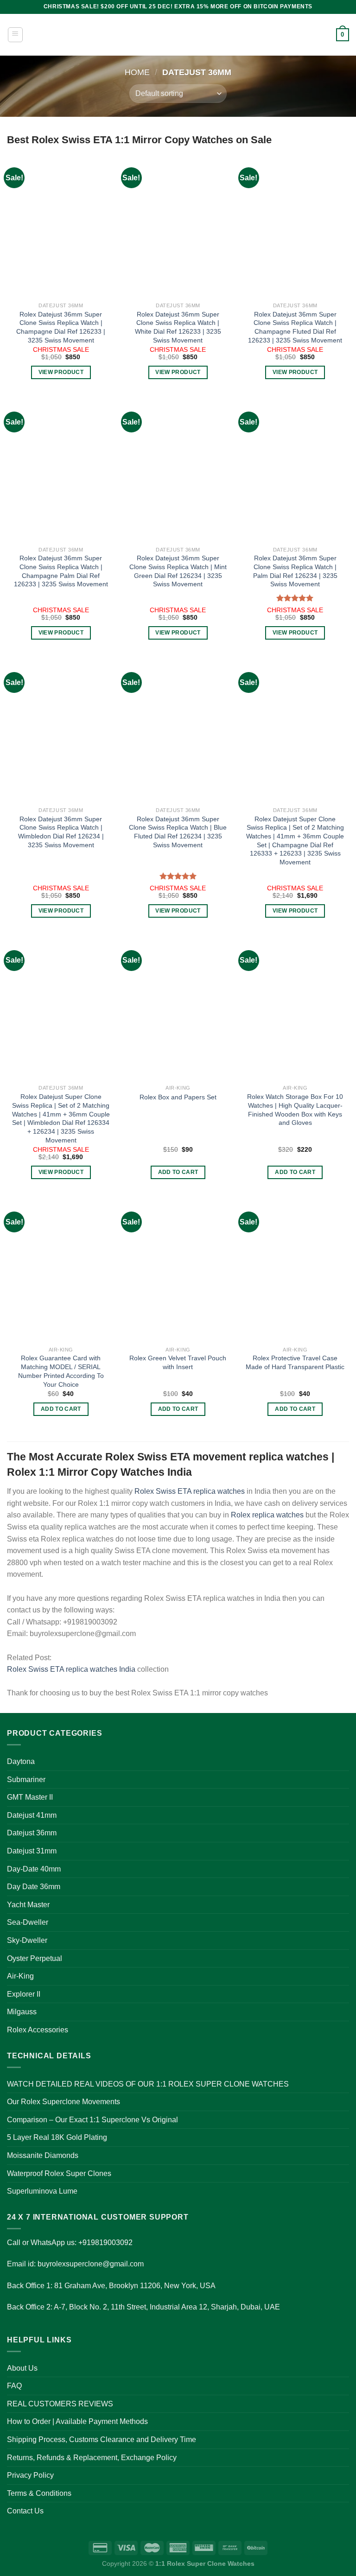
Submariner (26, 1780)
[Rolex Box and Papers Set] (178, 1008)
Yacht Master (28, 1905)
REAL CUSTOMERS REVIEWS (60, 2404)
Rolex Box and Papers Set (178, 1097)
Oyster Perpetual (35, 1958)
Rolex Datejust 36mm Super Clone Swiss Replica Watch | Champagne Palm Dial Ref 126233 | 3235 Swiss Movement (61, 571)
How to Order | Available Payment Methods (77, 2421)
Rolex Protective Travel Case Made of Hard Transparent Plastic (295, 1362)
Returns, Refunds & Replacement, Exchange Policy (92, 2458)
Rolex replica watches (267, 1515)
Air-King (20, 1976)
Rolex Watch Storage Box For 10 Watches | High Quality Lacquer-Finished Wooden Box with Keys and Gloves (295, 1110)
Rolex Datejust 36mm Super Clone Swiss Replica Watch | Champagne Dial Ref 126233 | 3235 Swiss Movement (61, 327)
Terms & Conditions (39, 2493)
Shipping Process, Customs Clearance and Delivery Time (102, 2440)
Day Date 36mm (34, 1887)
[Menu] (15, 35)
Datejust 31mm (32, 1851)
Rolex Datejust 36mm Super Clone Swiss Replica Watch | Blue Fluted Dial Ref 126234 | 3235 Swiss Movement (178, 832)
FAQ (14, 2386)
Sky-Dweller (27, 1940)
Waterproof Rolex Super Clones (59, 2173)
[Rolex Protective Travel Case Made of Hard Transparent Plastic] (295, 1269)
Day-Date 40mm (34, 1869)
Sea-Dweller (28, 1922)
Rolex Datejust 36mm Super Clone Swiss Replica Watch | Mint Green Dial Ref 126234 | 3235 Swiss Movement (178, 571)
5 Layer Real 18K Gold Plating (57, 2137)
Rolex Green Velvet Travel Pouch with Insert (178, 1362)
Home (137, 72)
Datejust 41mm (32, 1815)
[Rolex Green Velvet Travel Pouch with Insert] (178, 1269)
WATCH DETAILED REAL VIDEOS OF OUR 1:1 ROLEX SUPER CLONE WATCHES (148, 2084)
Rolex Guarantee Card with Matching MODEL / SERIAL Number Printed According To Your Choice (61, 1371)
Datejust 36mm (32, 1833)
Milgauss (22, 2012)
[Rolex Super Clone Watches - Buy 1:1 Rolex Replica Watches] (178, 35)
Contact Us (25, 2511)
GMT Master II (30, 1797)
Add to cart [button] (178, 1172)
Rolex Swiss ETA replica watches (190, 1491)
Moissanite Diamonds (43, 2155)
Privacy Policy (30, 2475)
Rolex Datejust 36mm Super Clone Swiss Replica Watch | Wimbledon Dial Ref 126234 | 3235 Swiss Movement (61, 832)
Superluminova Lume (42, 2191)
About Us (22, 2368)
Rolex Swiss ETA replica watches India (71, 1669)
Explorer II (24, 1994)
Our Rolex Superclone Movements (64, 2102)
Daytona (21, 1761)
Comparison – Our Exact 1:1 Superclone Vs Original (92, 2120)
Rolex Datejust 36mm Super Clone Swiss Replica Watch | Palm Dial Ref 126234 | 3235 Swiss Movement (295, 571)
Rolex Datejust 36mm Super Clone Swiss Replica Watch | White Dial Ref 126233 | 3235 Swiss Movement (178, 327)
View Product (61, 372)
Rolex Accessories (38, 2030)
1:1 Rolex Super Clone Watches (205, 2563)
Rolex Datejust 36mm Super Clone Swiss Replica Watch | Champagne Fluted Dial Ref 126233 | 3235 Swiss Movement (295, 327)
